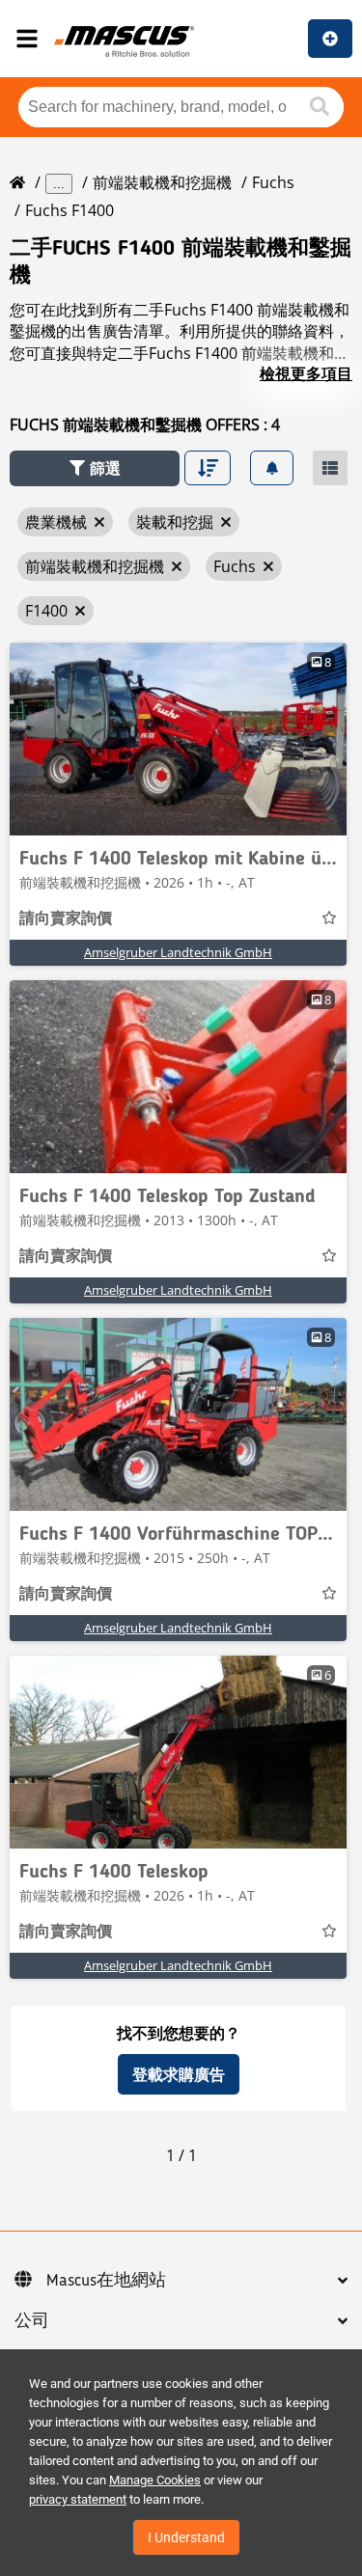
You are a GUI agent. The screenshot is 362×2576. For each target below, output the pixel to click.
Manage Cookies (155, 2480)
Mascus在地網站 (106, 2281)
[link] (178, 739)
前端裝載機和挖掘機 (162, 182)
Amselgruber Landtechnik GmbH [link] (178, 952)
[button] (95, 468)
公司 (32, 2321)
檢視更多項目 (306, 373)
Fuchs (273, 182)
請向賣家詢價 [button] (66, 919)
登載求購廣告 (179, 2074)
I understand (186, 2537)
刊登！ (330, 39)
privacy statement (78, 2499)
